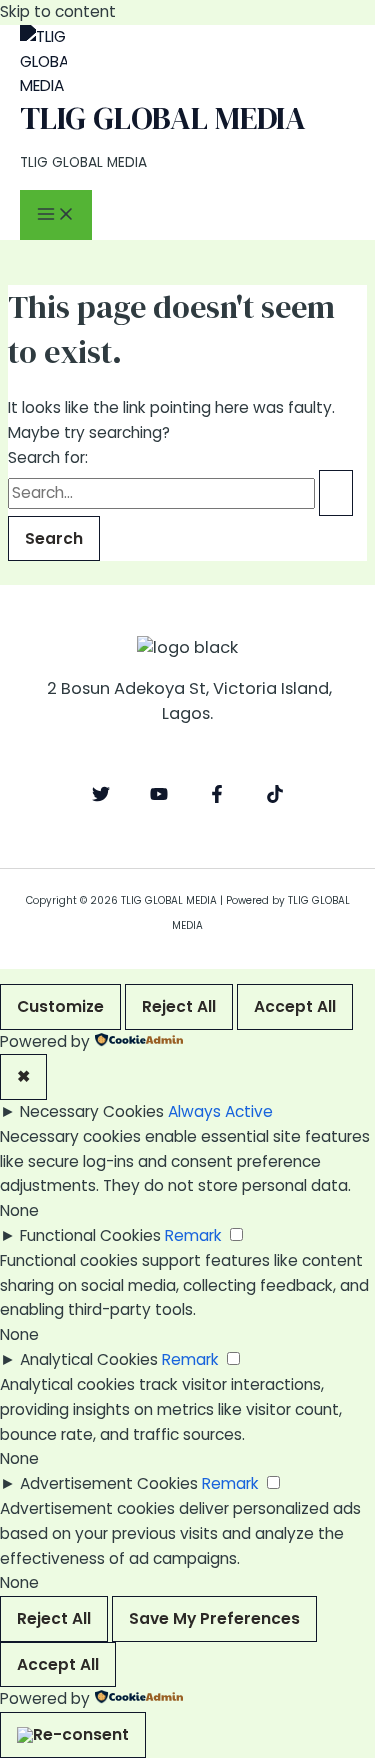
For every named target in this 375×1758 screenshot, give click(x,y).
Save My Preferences (214, 1618)
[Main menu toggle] (56, 215)
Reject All (179, 1006)
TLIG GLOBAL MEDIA (163, 118)
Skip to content (58, 11)
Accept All (295, 1006)
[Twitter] (101, 797)
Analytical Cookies (89, 1359)
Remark (193, 1235)
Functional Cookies (90, 1235)
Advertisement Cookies (109, 1483)
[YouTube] (159, 797)
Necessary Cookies (92, 1111)
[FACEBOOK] (217, 797)
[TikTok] (275, 797)
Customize (60, 1006)
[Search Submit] (336, 493)
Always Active (220, 1111)
